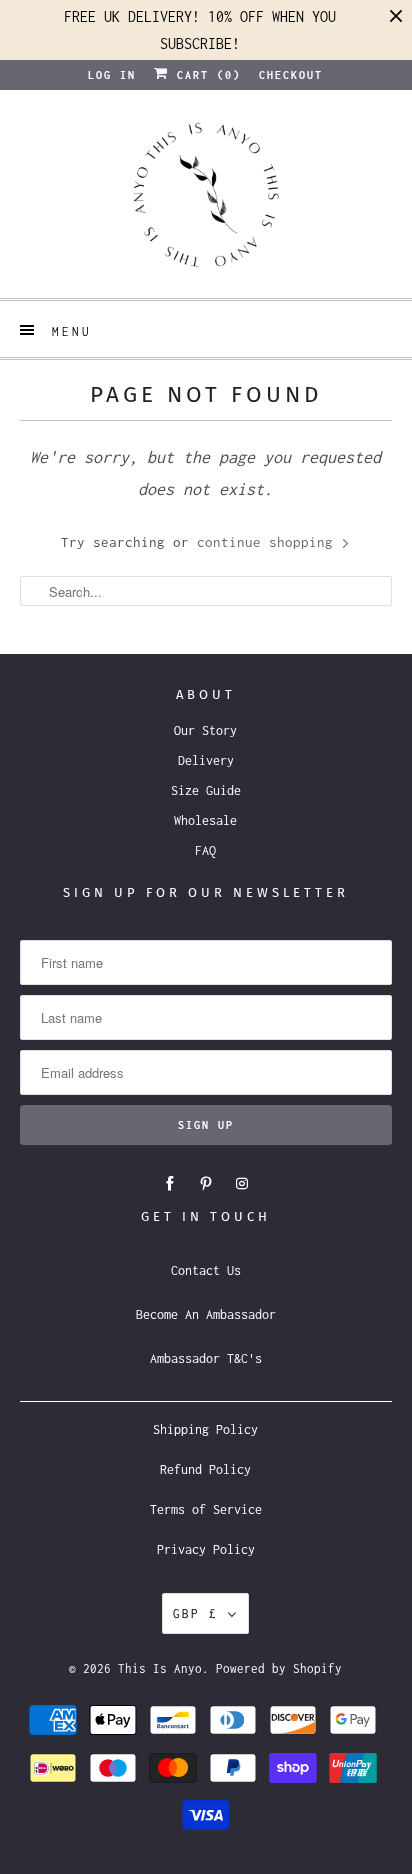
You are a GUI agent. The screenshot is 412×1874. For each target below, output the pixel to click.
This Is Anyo (160, 1668)
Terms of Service (206, 1509)
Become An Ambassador (206, 1314)
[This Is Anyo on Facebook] (170, 1184)
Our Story (205, 730)
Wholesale (205, 820)
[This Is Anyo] (205, 201)
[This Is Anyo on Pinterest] (206, 1184)
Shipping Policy (205, 1429)
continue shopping (269, 542)
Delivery (206, 760)
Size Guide (206, 790)
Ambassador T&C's (206, 1358)
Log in (112, 75)
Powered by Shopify (279, 1668)
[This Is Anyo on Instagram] (242, 1184)
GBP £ (195, 1613)
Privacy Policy (206, 1549)
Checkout (291, 75)
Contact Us (206, 1270)
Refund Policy (205, 1469)
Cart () (205, 75)
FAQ (205, 850)
